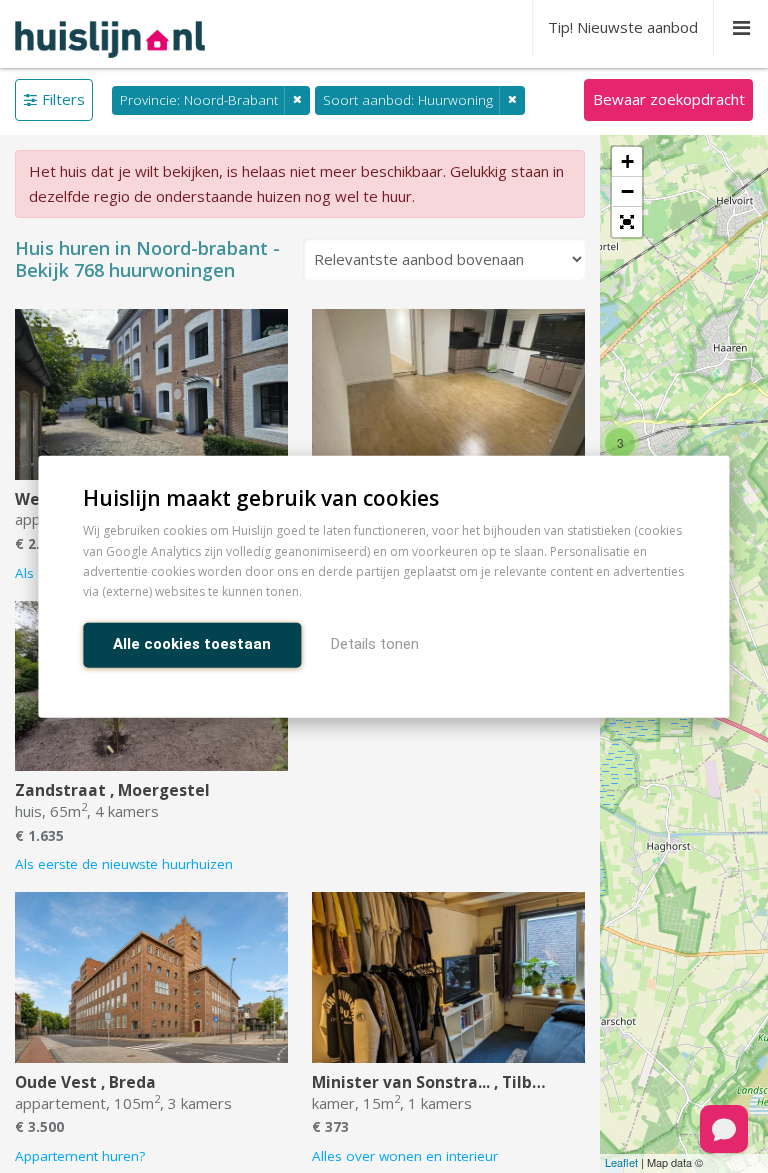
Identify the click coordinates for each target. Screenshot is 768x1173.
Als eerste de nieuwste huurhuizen (124, 864)
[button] (627, 222)
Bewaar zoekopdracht (669, 99)
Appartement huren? (80, 1156)
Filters (63, 99)
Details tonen (375, 643)
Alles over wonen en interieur (405, 1156)
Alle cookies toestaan (192, 643)
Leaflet (621, 1162)
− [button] (627, 191)
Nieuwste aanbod (623, 27)
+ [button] (627, 161)
